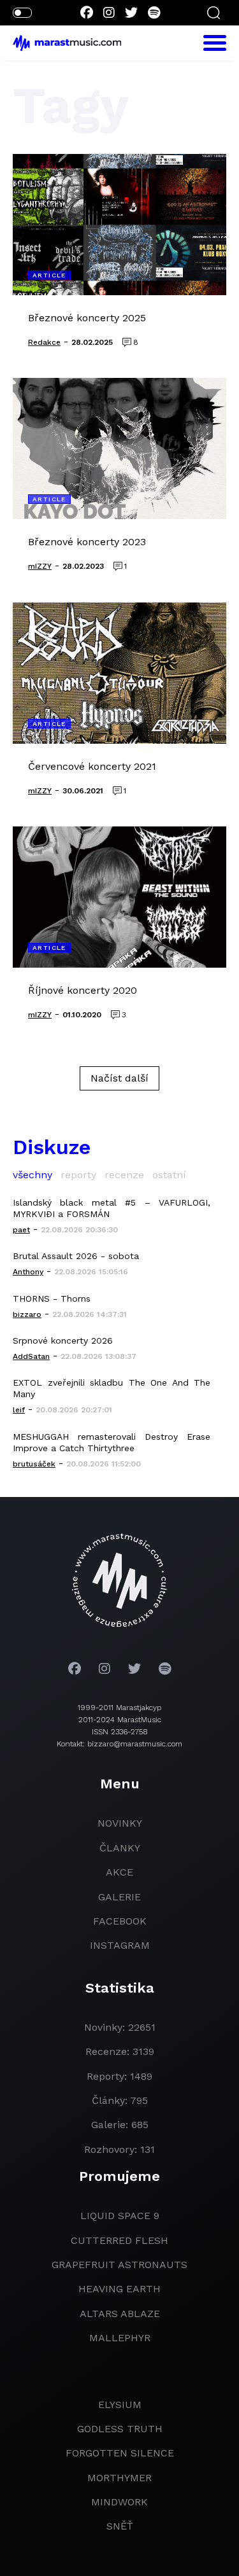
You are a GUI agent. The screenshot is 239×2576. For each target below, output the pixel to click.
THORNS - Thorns (52, 1298)
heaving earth (119, 2289)
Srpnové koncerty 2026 (63, 1340)
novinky (120, 1823)
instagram (120, 1945)
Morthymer (119, 2478)
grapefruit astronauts (119, 2265)
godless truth (120, 2429)
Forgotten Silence (120, 2453)
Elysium (120, 2405)
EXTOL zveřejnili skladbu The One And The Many (112, 1388)
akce (119, 1872)
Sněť (120, 2526)
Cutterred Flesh (119, 2240)
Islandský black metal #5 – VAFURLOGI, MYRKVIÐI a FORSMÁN (112, 1208)
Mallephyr (120, 2338)
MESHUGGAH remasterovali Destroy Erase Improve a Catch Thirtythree (112, 1442)
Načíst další (119, 1078)
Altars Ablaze (120, 2314)
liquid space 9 (120, 2216)
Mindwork (119, 2502)
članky (120, 1848)
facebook (120, 1921)
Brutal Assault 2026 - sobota (76, 1256)
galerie (119, 1897)
